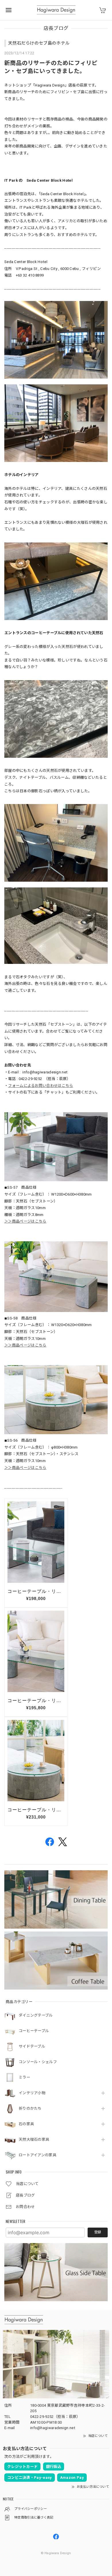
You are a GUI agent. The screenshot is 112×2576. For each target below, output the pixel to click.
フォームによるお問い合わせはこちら (40, 1086)
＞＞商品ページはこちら (25, 1221)
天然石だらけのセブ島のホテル (39, 43)
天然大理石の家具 (34, 2139)
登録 (98, 2232)
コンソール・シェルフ (38, 2062)
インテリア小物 (32, 2093)
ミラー (24, 2077)
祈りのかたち (30, 2108)
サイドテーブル (32, 2046)
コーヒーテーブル (34, 2031)
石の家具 (26, 2124)
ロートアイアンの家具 (37, 2155)
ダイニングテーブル (36, 2015)
